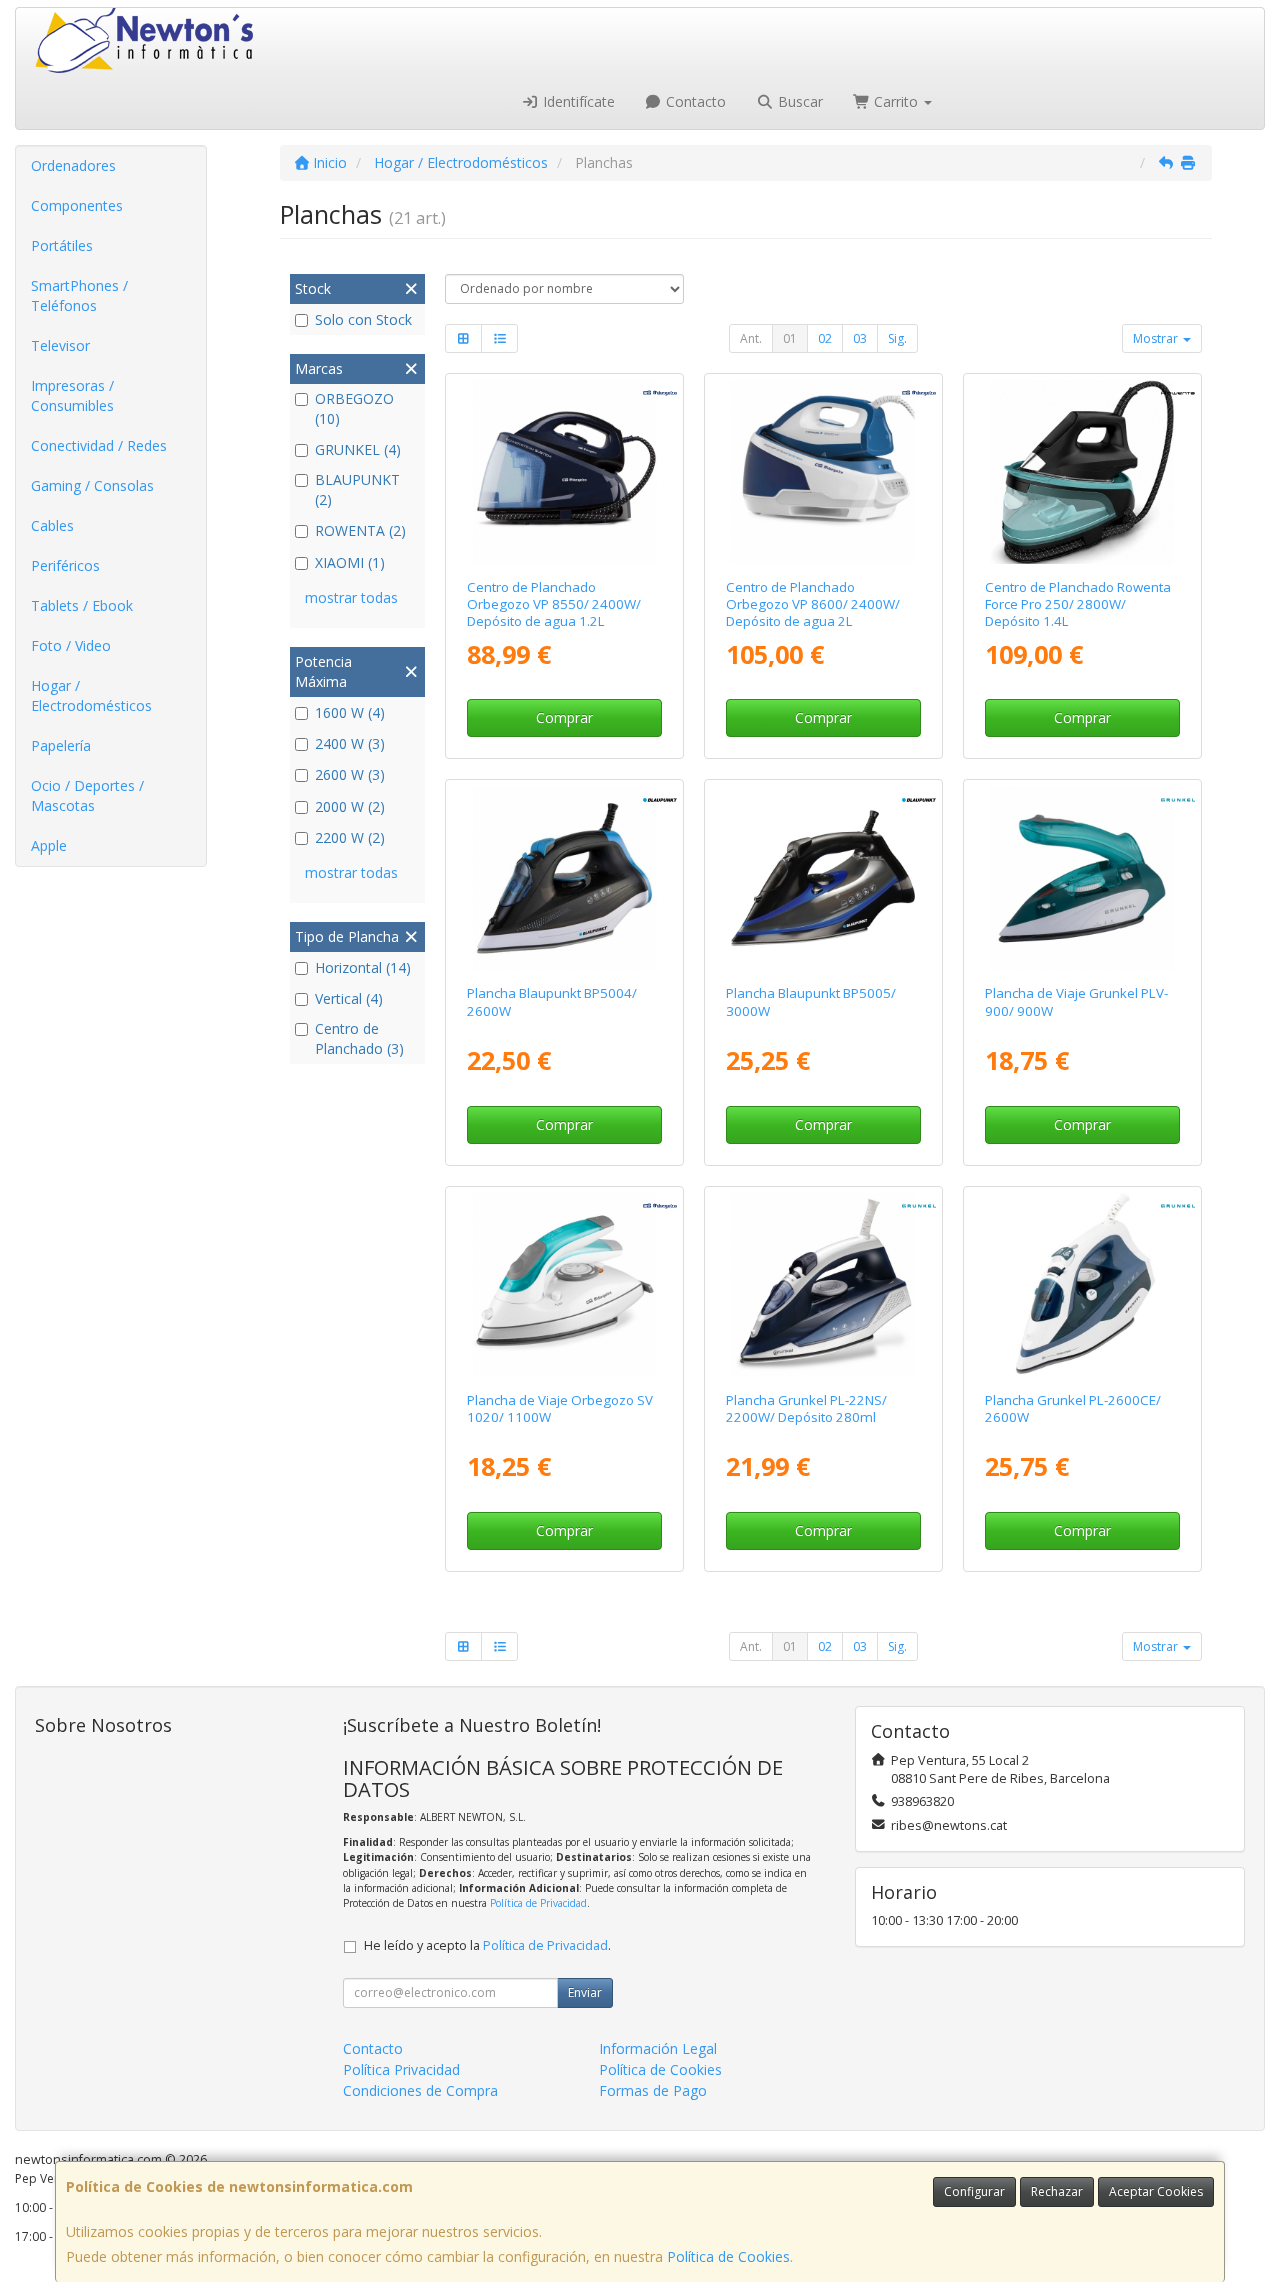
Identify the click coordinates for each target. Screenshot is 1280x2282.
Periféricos (65, 565)
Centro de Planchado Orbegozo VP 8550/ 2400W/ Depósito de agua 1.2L (554, 604)
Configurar (974, 2191)
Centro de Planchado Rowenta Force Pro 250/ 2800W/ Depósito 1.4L (1078, 604)
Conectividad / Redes (99, 445)
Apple (49, 845)
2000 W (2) (350, 806)
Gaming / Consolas (92, 485)
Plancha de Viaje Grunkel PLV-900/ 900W (1076, 1001)
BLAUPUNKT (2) (357, 489)
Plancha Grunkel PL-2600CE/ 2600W (1073, 1408)
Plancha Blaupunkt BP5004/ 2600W (552, 1001)
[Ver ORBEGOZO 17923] (565, 1285)
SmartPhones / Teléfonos (79, 295)
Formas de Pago (653, 2090)
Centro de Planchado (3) (359, 1038)
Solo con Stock (363, 319)
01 (790, 338)
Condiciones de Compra (420, 2090)
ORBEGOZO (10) (354, 408)
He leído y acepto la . (487, 1945)
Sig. (897, 338)
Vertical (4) (349, 998)
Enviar (585, 1992)
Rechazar (1057, 2191)
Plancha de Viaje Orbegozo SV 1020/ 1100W (560, 1408)
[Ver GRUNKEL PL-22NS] (823, 1285)
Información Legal (658, 2048)
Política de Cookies (728, 2256)
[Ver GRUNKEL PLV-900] (1082, 878)
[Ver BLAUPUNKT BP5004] (565, 878)
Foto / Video (71, 645)
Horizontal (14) (363, 967)
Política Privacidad (401, 2069)
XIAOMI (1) (350, 562)
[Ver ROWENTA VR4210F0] (1082, 472)
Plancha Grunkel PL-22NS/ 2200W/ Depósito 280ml (806, 1408)
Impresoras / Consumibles (72, 395)
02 (825, 338)
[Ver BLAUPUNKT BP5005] (823, 878)
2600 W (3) (350, 774)
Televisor (60, 345)
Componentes (77, 205)
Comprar (564, 717)
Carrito (896, 101)
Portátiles (62, 245)
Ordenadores (73, 165)
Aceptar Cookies (1156, 2191)
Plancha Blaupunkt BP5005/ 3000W (811, 1001)
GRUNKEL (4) (358, 449)
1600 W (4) (350, 712)
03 (860, 338)
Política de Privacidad (538, 1903)
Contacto (694, 101)
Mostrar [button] (1157, 338)
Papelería (61, 745)
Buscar (798, 101)
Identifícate (577, 101)
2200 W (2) (350, 837)
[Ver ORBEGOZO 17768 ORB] (565, 472)
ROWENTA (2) (360, 530)
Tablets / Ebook (82, 605)
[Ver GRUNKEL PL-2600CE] (1082, 1285)
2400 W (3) (350, 743)
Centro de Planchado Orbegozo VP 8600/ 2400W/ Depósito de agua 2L (813, 604)
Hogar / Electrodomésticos (91, 695)
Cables (52, 525)
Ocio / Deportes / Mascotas (87, 795)
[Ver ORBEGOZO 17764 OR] (823, 472)
